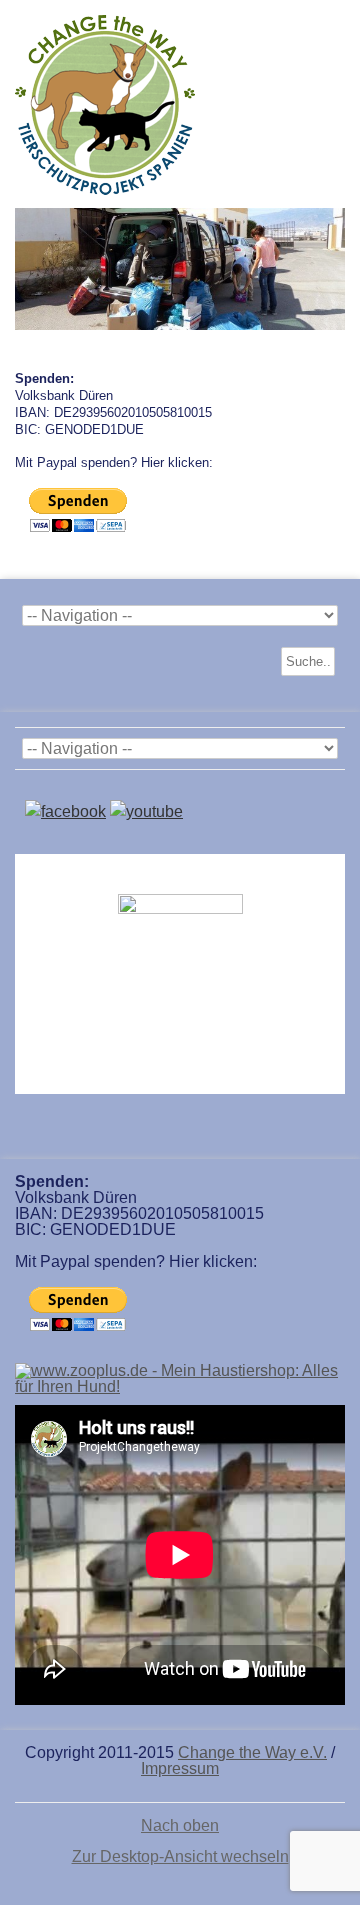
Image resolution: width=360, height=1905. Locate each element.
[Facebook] (65, 811)
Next (330, 264)
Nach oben (180, 1826)
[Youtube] (146, 811)
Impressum (180, 1768)
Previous (30, 264)
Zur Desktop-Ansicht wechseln (180, 1856)
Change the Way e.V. (252, 1752)
